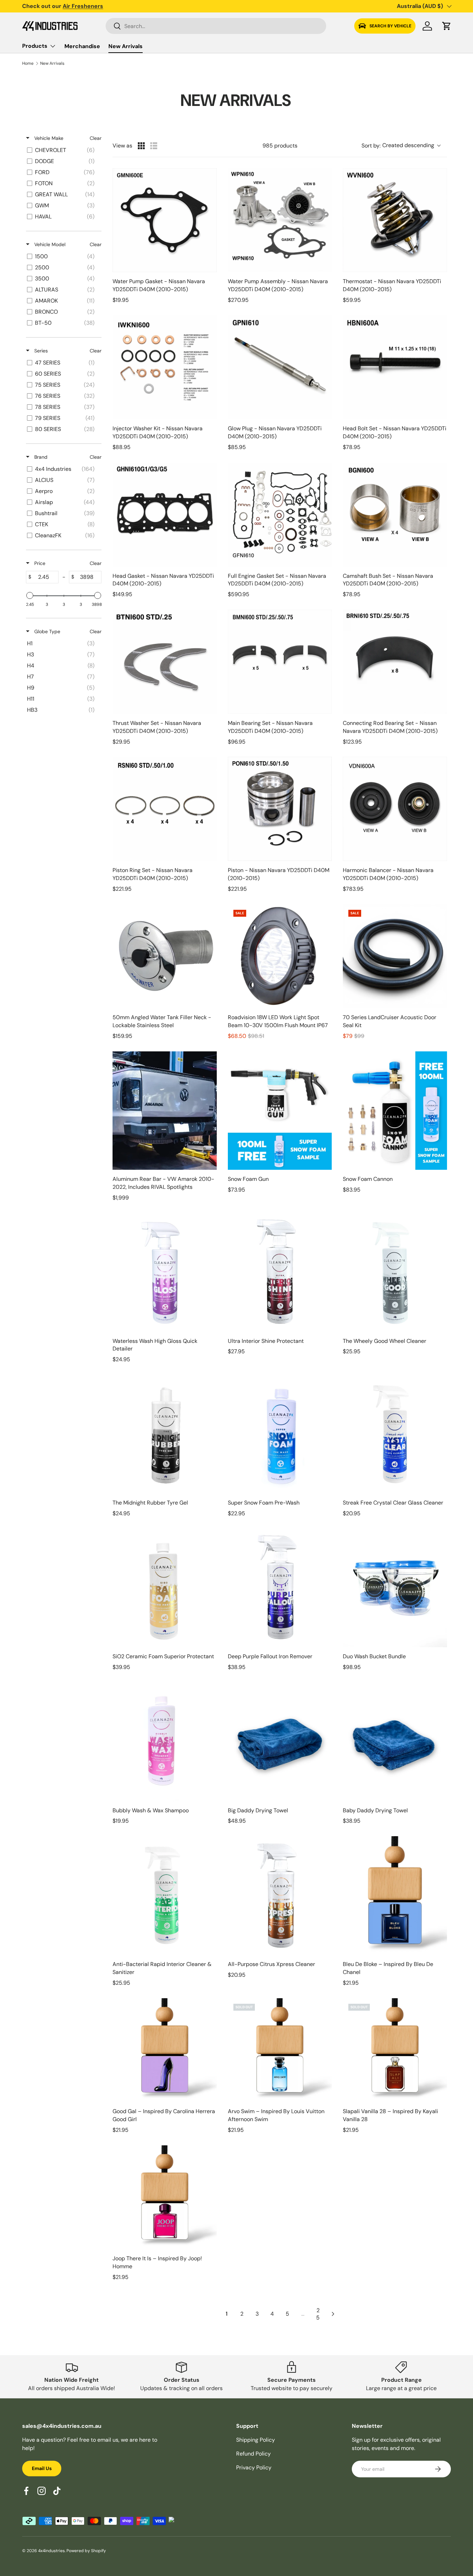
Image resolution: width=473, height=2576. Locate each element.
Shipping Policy (256, 2440)
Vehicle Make (48, 138)
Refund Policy (253, 2454)
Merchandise (82, 46)
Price (39, 563)
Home (28, 63)
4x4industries (51, 2551)
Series (40, 351)
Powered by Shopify (86, 2551)
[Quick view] (210, 265)
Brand (40, 457)
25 (318, 2314)
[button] (447, 26)
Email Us (42, 2468)
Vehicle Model (49, 244)
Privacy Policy (254, 2467)
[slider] (30, 595)
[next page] (333, 2314)
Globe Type (47, 631)
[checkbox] (63, 150)
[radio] (141, 146)
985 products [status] (280, 146)
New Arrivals (126, 46)
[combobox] (216, 26)
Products (35, 46)
